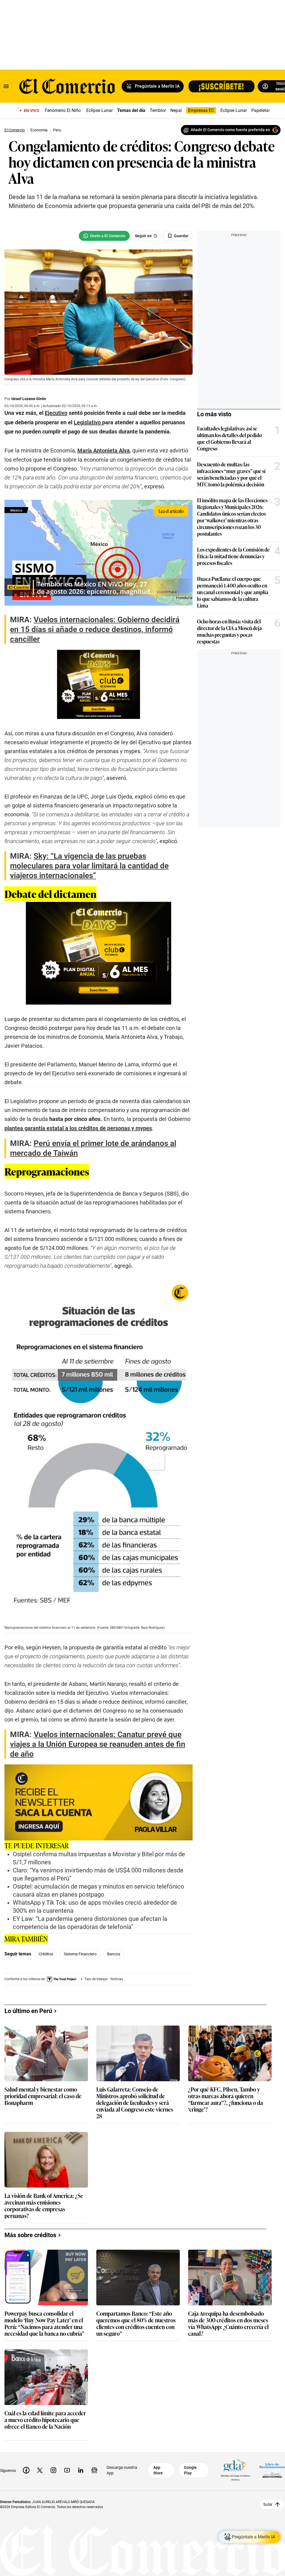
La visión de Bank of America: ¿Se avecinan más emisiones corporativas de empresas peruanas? (44, 2205)
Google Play (190, 2470)
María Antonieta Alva (104, 450)
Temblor (158, 110)
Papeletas (261, 110)
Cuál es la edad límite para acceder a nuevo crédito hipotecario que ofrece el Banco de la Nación (45, 2420)
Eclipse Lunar (99, 110)
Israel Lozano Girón (29, 399)
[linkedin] (81, 2470)
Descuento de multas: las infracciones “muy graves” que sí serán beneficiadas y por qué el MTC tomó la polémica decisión (231, 474)
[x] (40, 2470)
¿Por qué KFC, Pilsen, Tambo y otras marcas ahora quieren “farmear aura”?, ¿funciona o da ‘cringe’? (226, 2099)
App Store (158, 2470)
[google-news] (94, 2470)
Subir (268, 2504)
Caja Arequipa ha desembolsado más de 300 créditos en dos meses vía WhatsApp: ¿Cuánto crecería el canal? (228, 2323)
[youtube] (67, 2470)
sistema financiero (80, 1954)
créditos (46, 1954)
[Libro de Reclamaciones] (272, 2470)
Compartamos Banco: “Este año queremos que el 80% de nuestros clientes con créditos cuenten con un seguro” (136, 2323)
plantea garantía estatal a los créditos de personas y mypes (78, 1128)
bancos (114, 1954)
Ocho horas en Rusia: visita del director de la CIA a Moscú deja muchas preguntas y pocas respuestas (229, 631)
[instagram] (53, 2470)
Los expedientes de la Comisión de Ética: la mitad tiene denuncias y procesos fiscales (233, 556)
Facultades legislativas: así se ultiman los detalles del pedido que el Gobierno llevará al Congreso (229, 438)
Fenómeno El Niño (63, 110)
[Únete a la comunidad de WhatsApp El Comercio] (104, 236)
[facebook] (26, 2470)
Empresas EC (201, 110)
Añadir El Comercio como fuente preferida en (230, 130)
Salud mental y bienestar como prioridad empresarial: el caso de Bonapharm (43, 2096)
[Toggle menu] (6, 86)
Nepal (176, 110)
